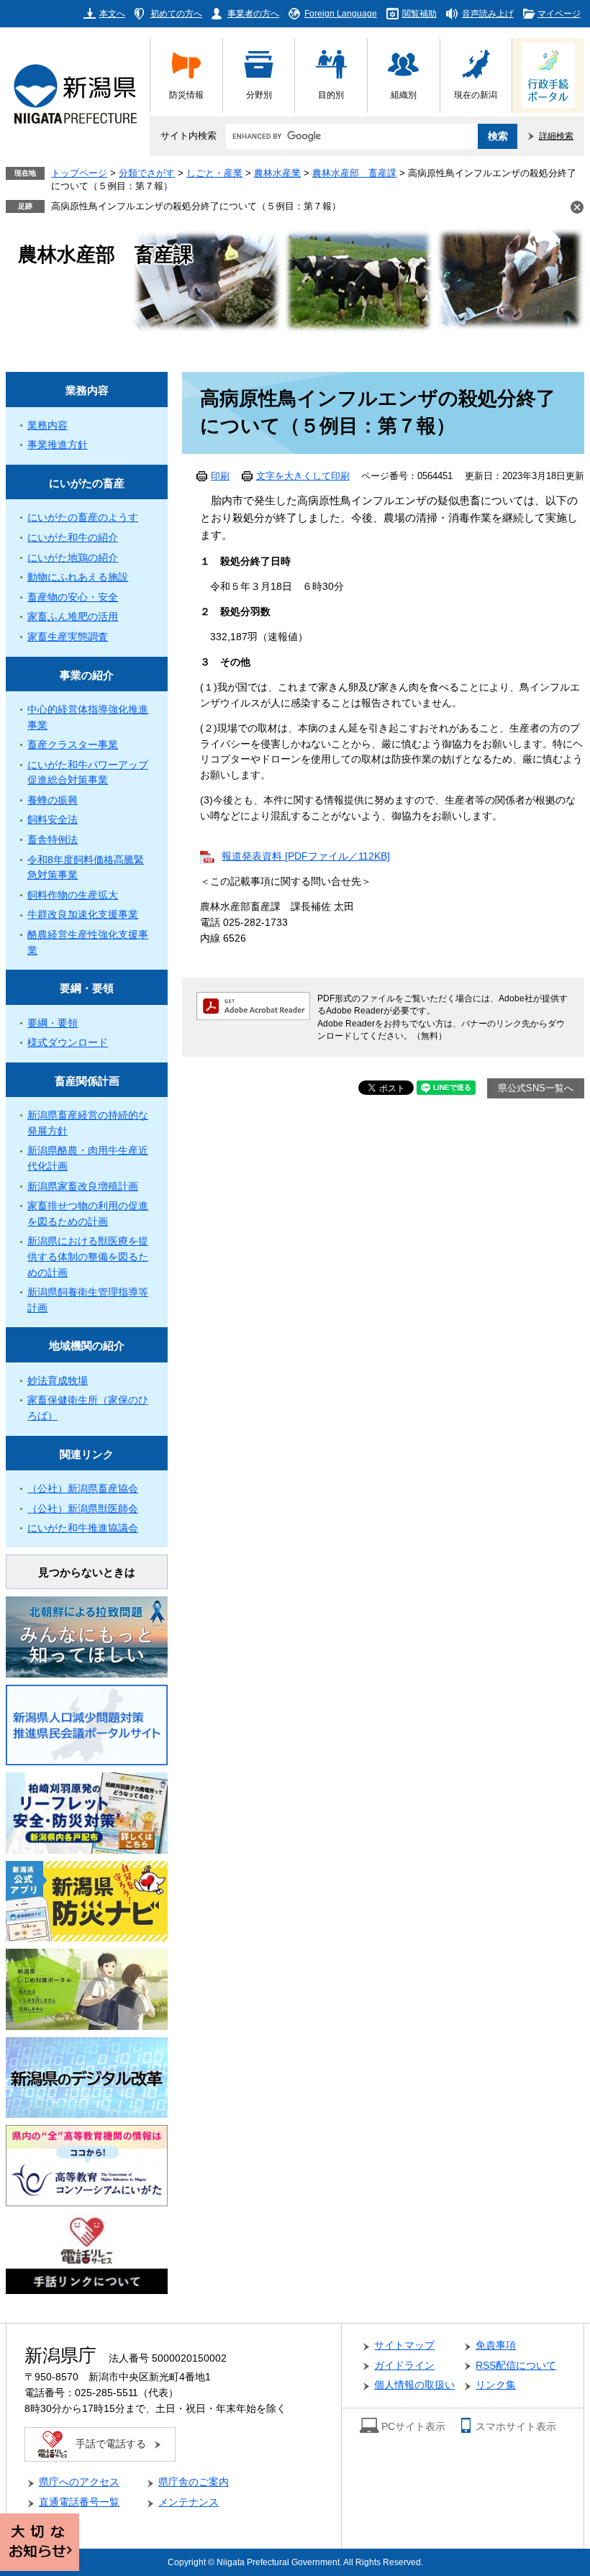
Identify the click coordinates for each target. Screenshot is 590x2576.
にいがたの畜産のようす (83, 518)
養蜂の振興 (53, 800)
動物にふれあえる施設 (78, 577)
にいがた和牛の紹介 (73, 538)
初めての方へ (176, 13)
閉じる (577, 207)
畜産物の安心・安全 (73, 597)
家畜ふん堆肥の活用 (73, 617)
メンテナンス (189, 2502)
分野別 (259, 95)
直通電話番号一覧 (79, 2502)
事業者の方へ (253, 13)
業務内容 (87, 390)
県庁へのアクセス (79, 2482)
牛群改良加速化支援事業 (83, 915)
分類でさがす (147, 173)
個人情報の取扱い (414, 2385)
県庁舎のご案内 (194, 2482)
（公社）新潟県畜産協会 (83, 1489)
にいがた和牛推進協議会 (83, 1528)
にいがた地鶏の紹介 (73, 558)
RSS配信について (516, 2366)
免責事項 (496, 2345)
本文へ (112, 13)
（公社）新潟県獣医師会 (83, 1509)
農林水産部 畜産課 (354, 173)
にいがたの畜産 (87, 483)
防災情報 (186, 95)
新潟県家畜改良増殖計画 (83, 1187)
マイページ (559, 13)
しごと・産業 (214, 173)
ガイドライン (404, 2366)
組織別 (404, 95)
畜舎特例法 (53, 840)
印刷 (220, 476)
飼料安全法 (53, 820)
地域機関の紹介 (87, 1346)
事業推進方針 (58, 445)
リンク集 (496, 2385)
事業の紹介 (87, 675)
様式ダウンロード (68, 1043)
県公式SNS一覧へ (536, 1088)
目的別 (331, 95)
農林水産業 (277, 173)
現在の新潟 (476, 95)
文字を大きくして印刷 (303, 476)
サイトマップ (404, 2345)
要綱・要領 (87, 988)
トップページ (79, 173)
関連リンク (87, 1454)
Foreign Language (341, 13)
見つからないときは (87, 1572)
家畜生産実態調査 (68, 637)
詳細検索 (556, 136)
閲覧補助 (419, 13)
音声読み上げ (488, 13)
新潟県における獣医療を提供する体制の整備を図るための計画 (88, 1257)
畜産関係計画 (87, 1081)
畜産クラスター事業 (73, 745)
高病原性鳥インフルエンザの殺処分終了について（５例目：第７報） (196, 206)
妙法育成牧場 (58, 1381)
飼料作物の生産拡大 (73, 895)
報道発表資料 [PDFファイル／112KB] (306, 856)
